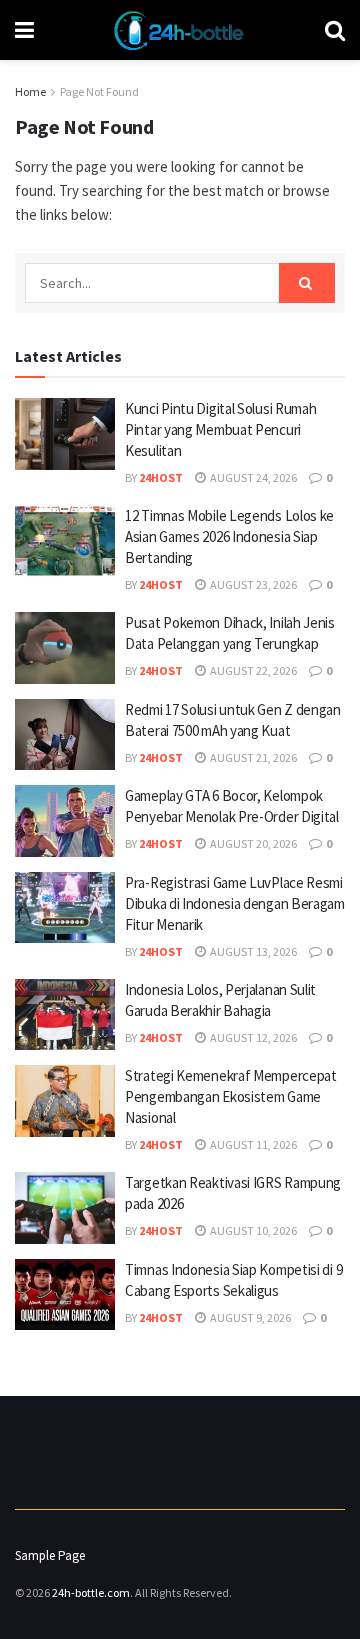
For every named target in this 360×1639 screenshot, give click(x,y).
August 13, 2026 (252, 951)
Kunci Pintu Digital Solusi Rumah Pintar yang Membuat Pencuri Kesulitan (220, 429)
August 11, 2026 (252, 1144)
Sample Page (50, 1555)
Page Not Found (99, 91)
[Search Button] (307, 283)
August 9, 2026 (249, 1317)
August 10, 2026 (252, 1230)
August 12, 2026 (252, 1037)
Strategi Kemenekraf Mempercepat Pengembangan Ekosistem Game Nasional (231, 1096)
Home (30, 91)
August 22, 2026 (252, 670)
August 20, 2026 (252, 843)
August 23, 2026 (252, 584)
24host (161, 477)
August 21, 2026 (252, 757)
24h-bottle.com (91, 1592)
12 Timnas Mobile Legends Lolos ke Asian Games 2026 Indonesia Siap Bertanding (229, 536)
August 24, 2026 (252, 477)
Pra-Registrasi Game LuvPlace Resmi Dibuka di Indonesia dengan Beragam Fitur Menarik (235, 903)
